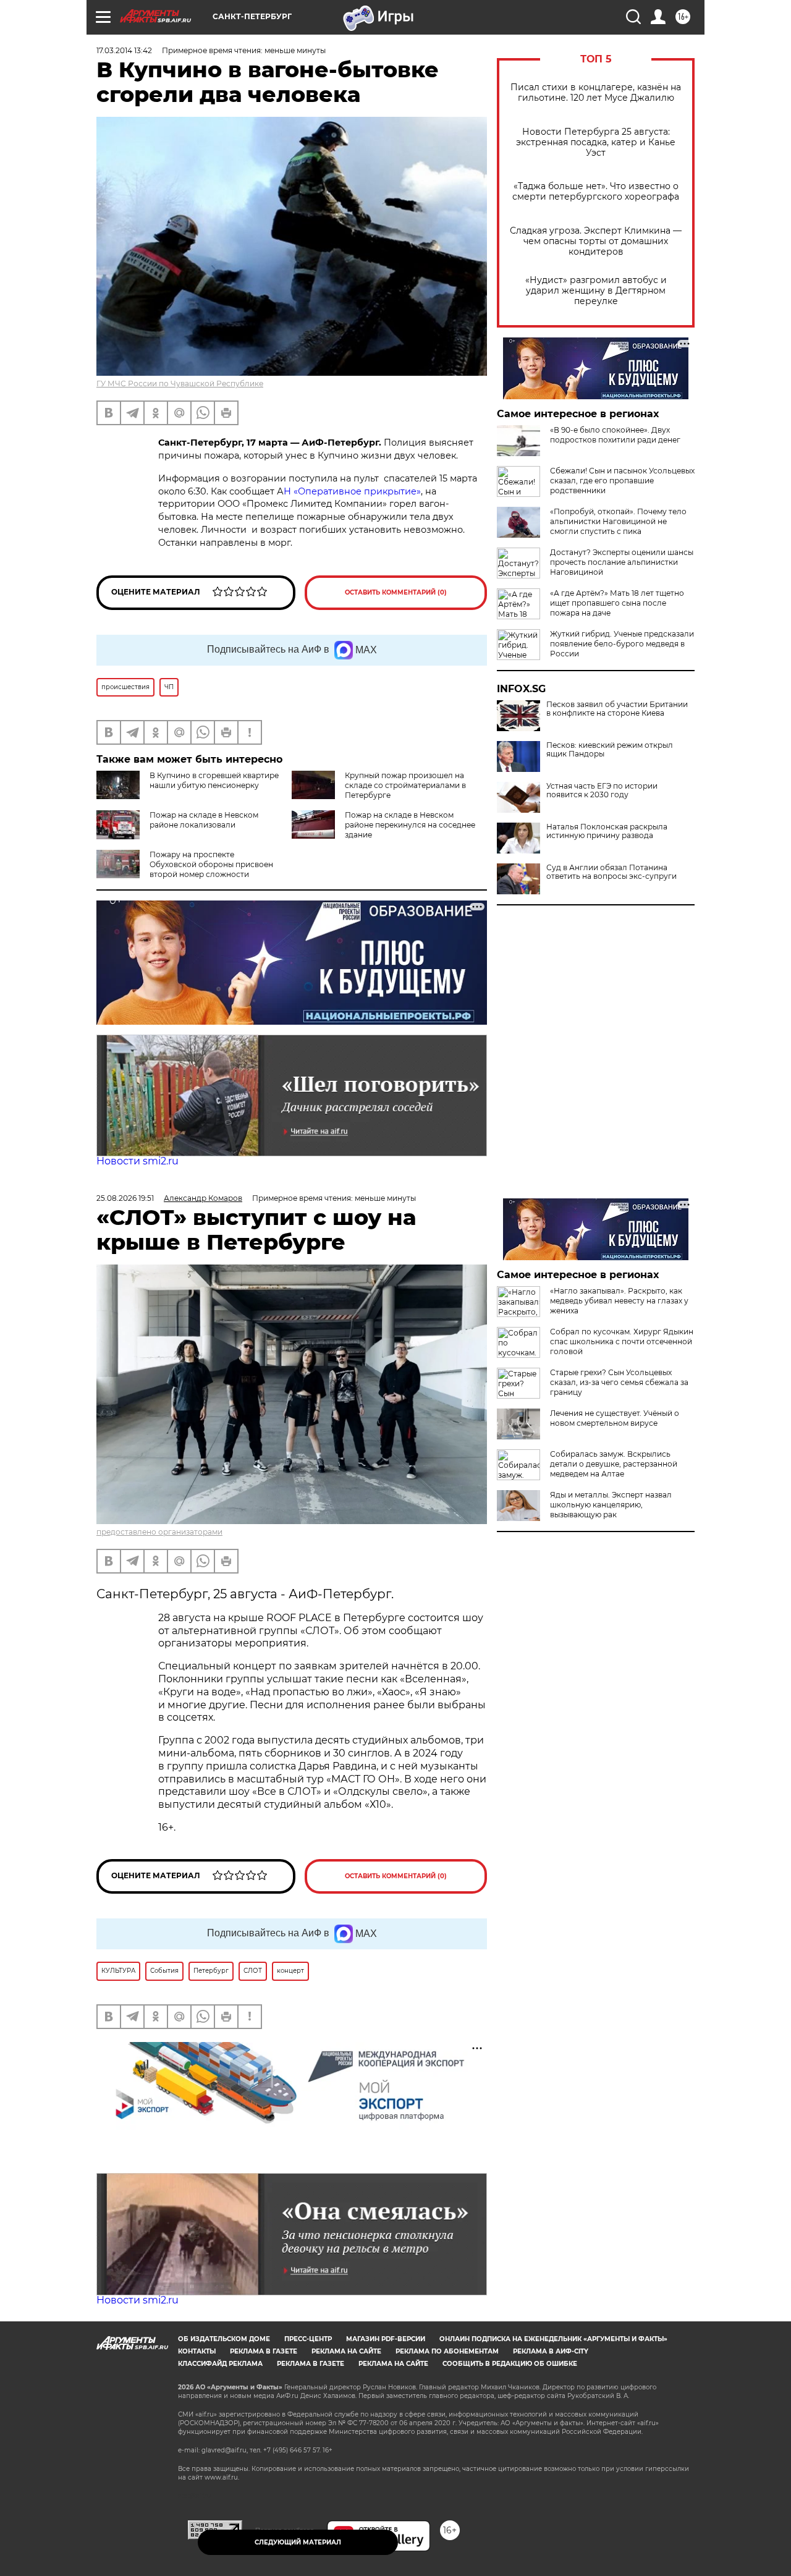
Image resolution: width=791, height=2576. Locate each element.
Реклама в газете (264, 2351)
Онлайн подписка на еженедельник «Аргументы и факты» (553, 2339)
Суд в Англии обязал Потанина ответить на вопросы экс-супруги (611, 872)
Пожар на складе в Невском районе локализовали (204, 820)
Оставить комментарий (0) (396, 592)
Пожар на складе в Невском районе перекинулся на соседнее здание (410, 825)
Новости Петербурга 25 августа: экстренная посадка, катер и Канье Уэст (596, 142)
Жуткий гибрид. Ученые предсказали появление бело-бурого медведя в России (622, 644)
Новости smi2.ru (137, 1161)
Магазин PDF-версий (386, 2339)
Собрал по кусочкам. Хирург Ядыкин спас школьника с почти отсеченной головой (622, 1341)
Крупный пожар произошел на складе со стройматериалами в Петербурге (405, 785)
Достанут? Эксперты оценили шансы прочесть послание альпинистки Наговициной (622, 562)
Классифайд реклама (220, 2364)
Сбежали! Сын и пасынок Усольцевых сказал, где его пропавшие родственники (622, 481)
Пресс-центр (308, 2339)
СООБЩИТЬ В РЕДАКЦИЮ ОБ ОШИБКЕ (510, 2364)
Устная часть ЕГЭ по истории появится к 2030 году (602, 790)
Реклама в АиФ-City (551, 2351)
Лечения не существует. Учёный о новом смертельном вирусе (615, 1418)
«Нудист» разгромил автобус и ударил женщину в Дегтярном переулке (596, 291)
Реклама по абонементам (447, 2351)
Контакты (197, 2351)
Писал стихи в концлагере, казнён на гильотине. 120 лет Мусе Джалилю (596, 93)
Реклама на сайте (346, 2351)
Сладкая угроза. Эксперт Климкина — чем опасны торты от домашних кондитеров (596, 241)
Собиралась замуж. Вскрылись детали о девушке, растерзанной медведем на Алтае (614, 1464)
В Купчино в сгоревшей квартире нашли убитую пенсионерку (214, 780)
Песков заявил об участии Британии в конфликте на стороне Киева (617, 709)
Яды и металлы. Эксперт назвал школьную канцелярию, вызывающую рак (611, 1505)
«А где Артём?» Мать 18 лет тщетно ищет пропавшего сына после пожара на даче (617, 603)
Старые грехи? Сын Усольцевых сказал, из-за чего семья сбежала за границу (619, 1382)
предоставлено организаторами (159, 1532)
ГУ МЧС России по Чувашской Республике (180, 383)
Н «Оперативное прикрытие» (352, 491)
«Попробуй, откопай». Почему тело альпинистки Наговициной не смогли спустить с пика (618, 521)
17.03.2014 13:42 (124, 50)
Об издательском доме (224, 2339)
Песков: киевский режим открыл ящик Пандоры (610, 750)
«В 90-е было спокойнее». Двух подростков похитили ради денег (615, 435)
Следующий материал (298, 2542)
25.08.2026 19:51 (125, 1198)
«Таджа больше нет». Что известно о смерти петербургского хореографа (596, 192)
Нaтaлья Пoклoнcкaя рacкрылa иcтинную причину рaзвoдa (607, 831)
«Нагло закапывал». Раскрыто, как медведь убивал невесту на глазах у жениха (619, 1301)
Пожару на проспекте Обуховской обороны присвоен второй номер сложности (211, 864)
